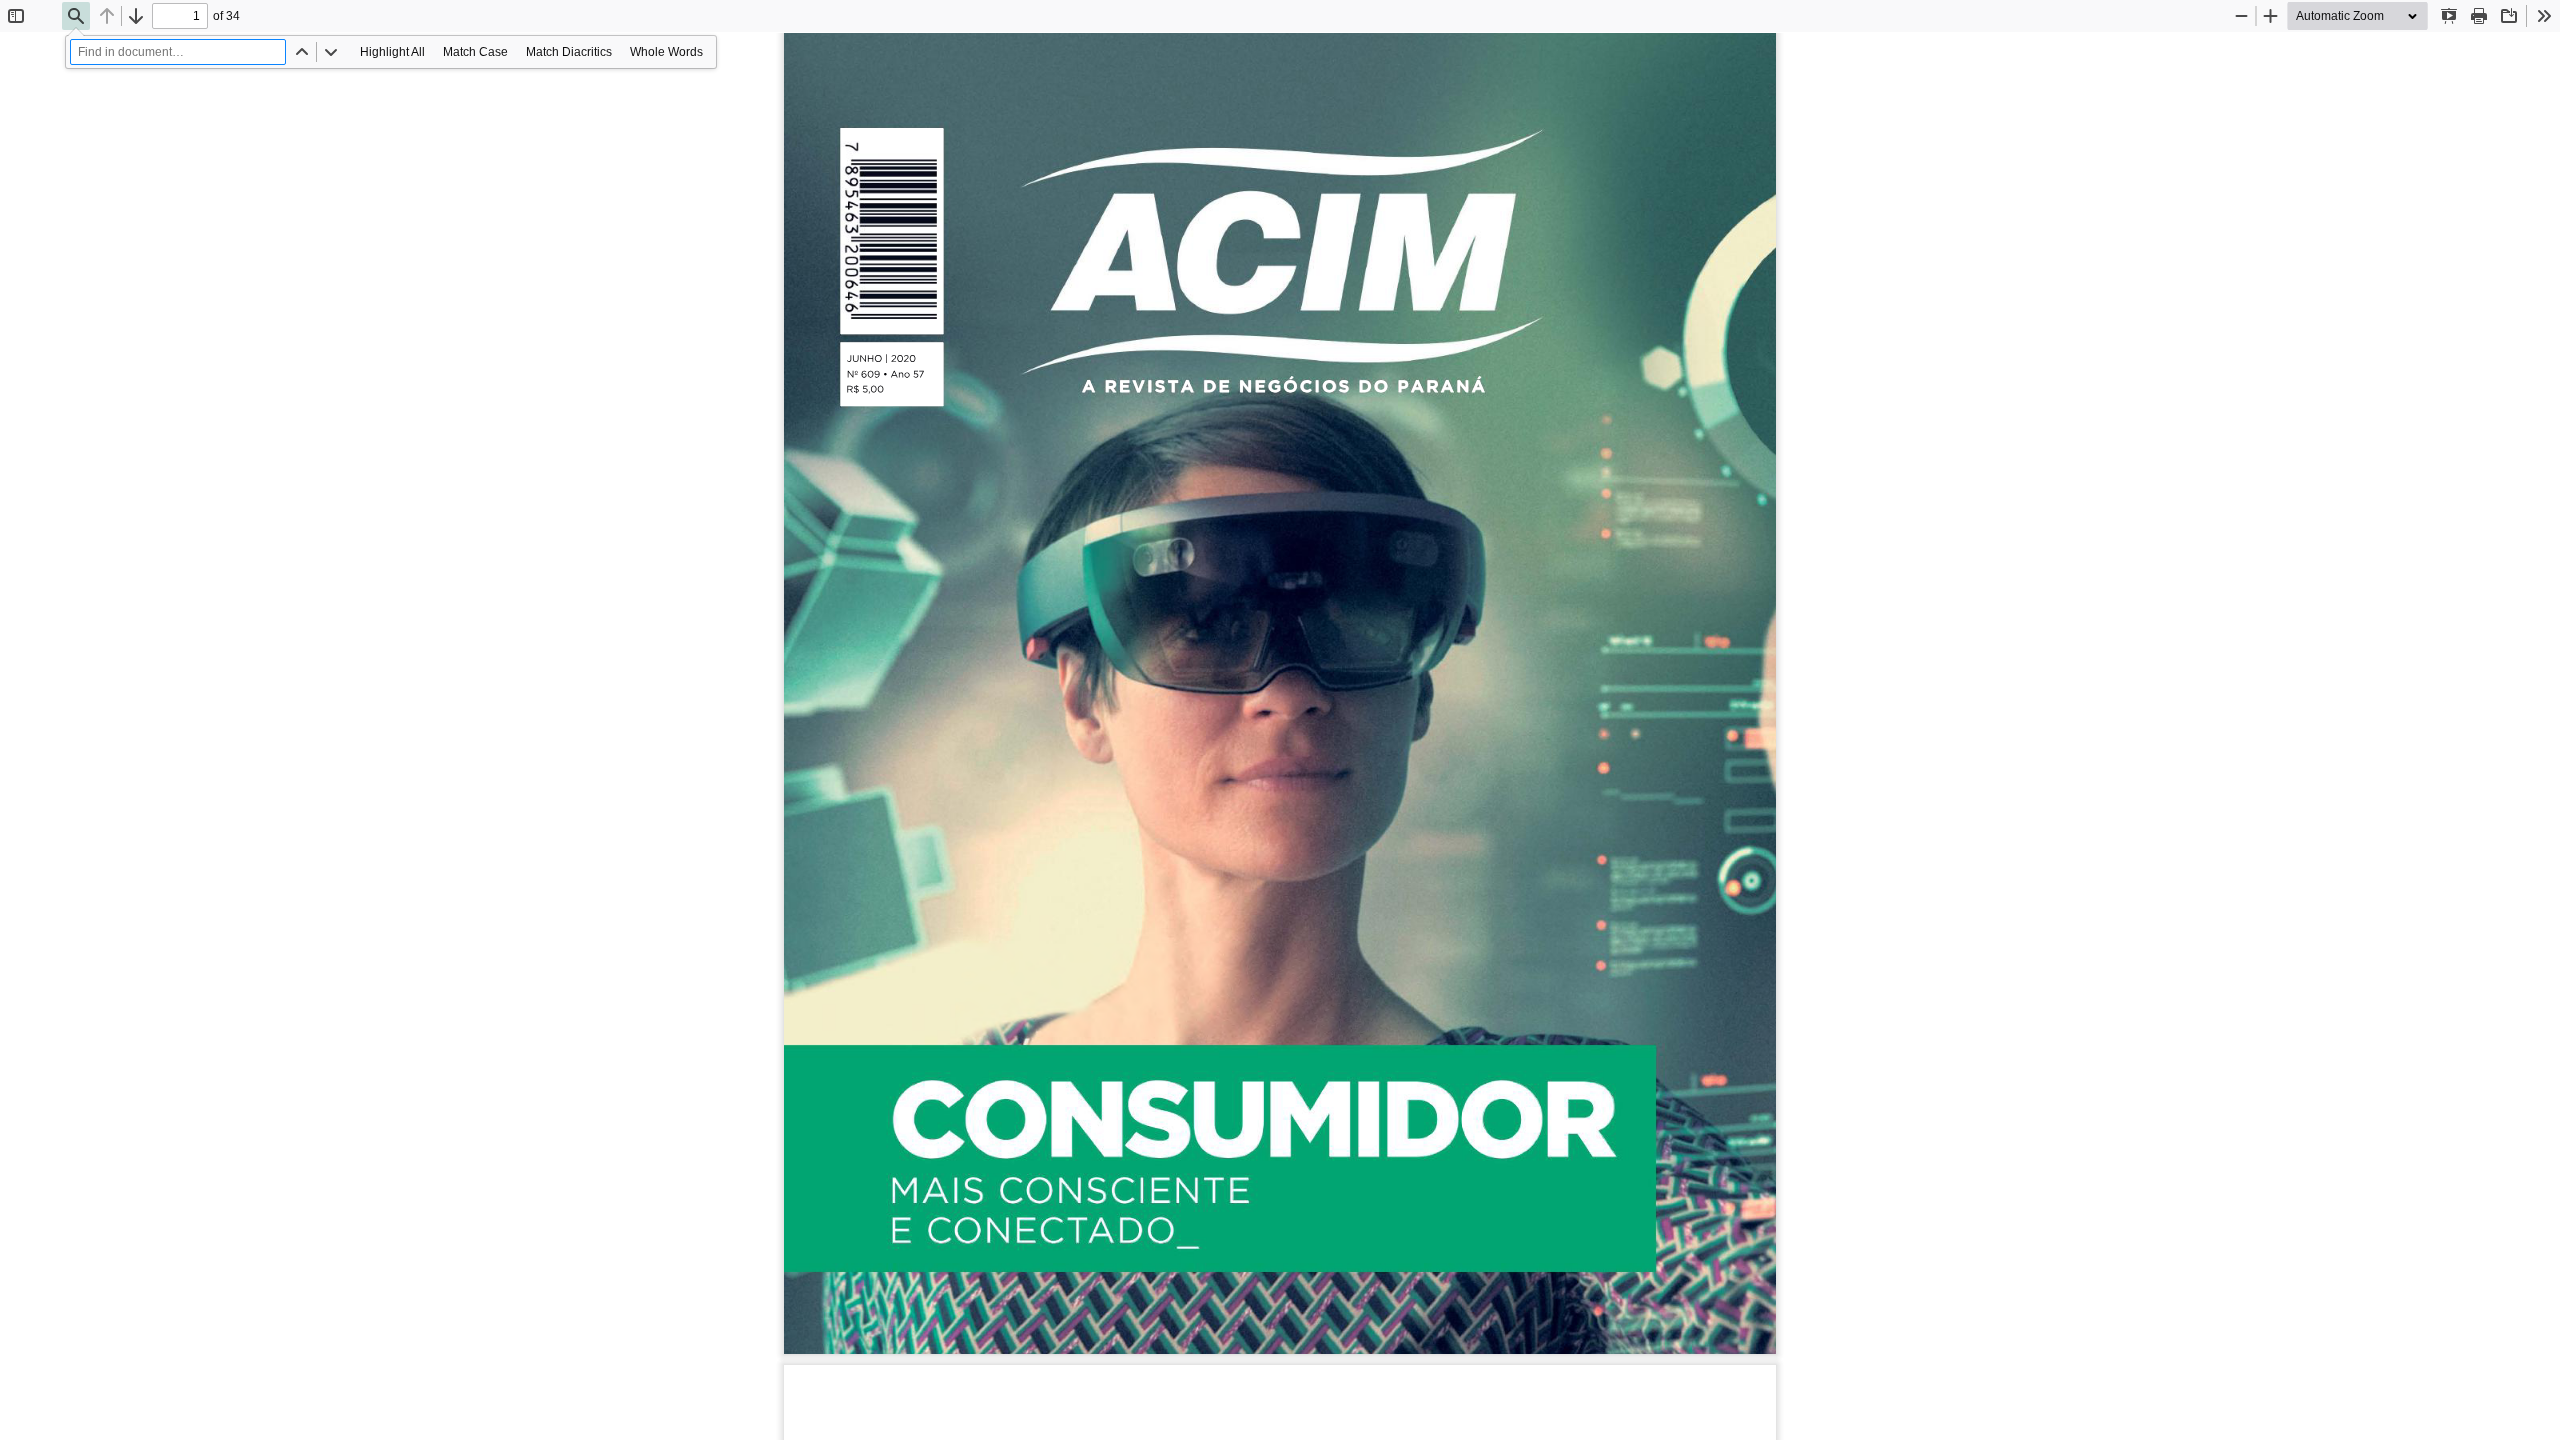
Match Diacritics (569, 52)
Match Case (475, 52)
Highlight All (392, 52)
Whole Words (666, 52)
